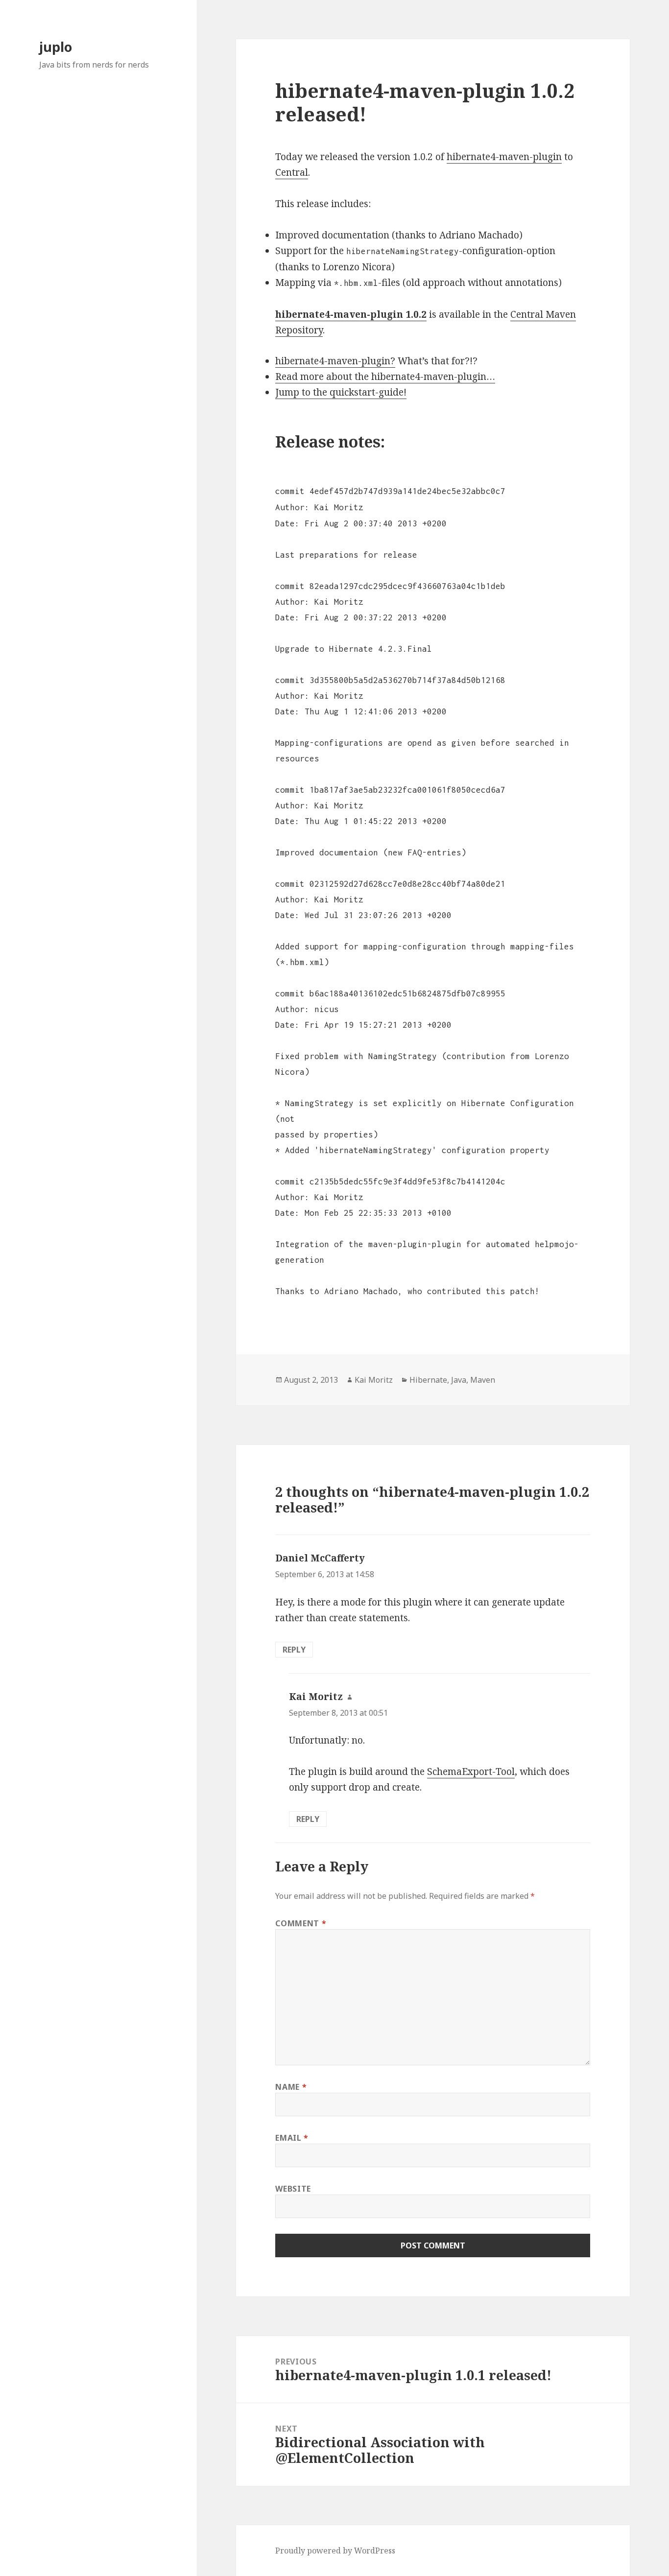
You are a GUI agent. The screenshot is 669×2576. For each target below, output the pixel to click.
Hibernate (428, 1380)
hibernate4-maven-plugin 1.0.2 (351, 314)
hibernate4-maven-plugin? (335, 361)
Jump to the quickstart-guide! (341, 392)
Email (292, 2138)
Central (292, 172)
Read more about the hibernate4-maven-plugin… (385, 377)
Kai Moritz (374, 1380)
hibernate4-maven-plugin (504, 157)
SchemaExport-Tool (471, 1772)
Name (291, 2087)
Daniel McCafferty (320, 1558)
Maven (483, 1380)
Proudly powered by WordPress (335, 2551)
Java (459, 1380)
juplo (56, 47)
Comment (301, 1923)
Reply (294, 1650)
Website (293, 2189)
